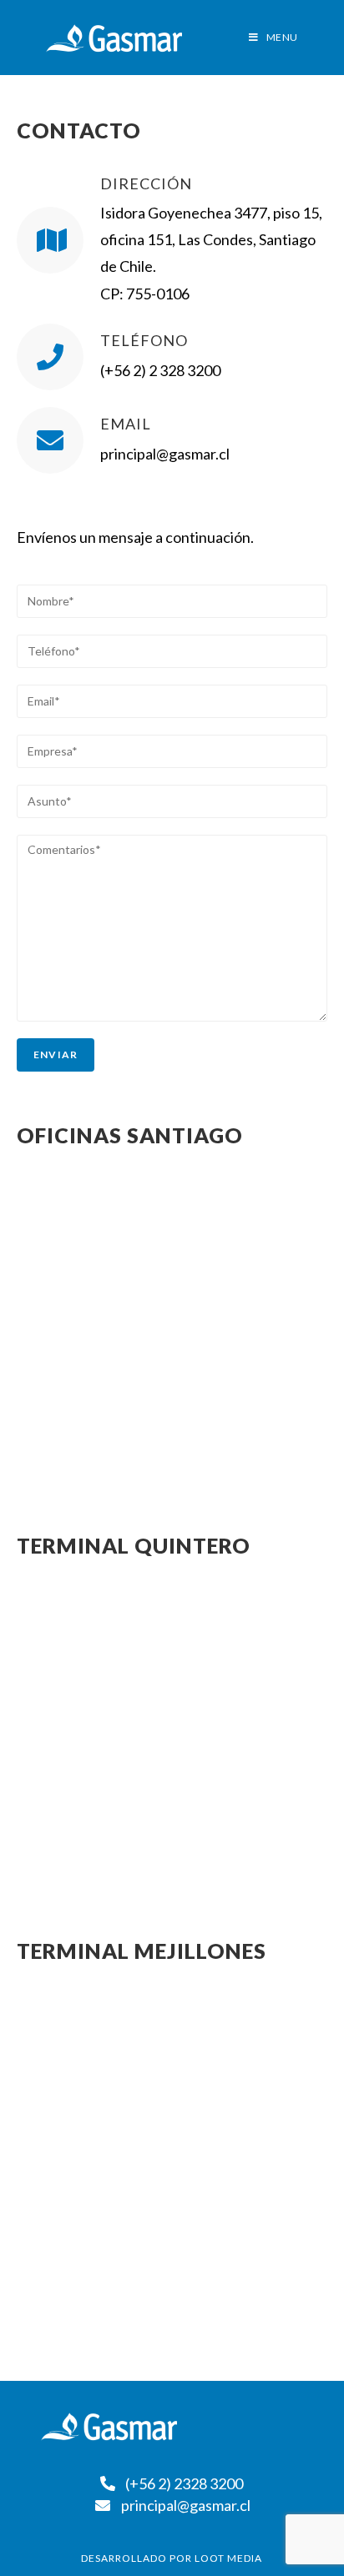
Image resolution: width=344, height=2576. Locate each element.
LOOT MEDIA (228, 2558)
